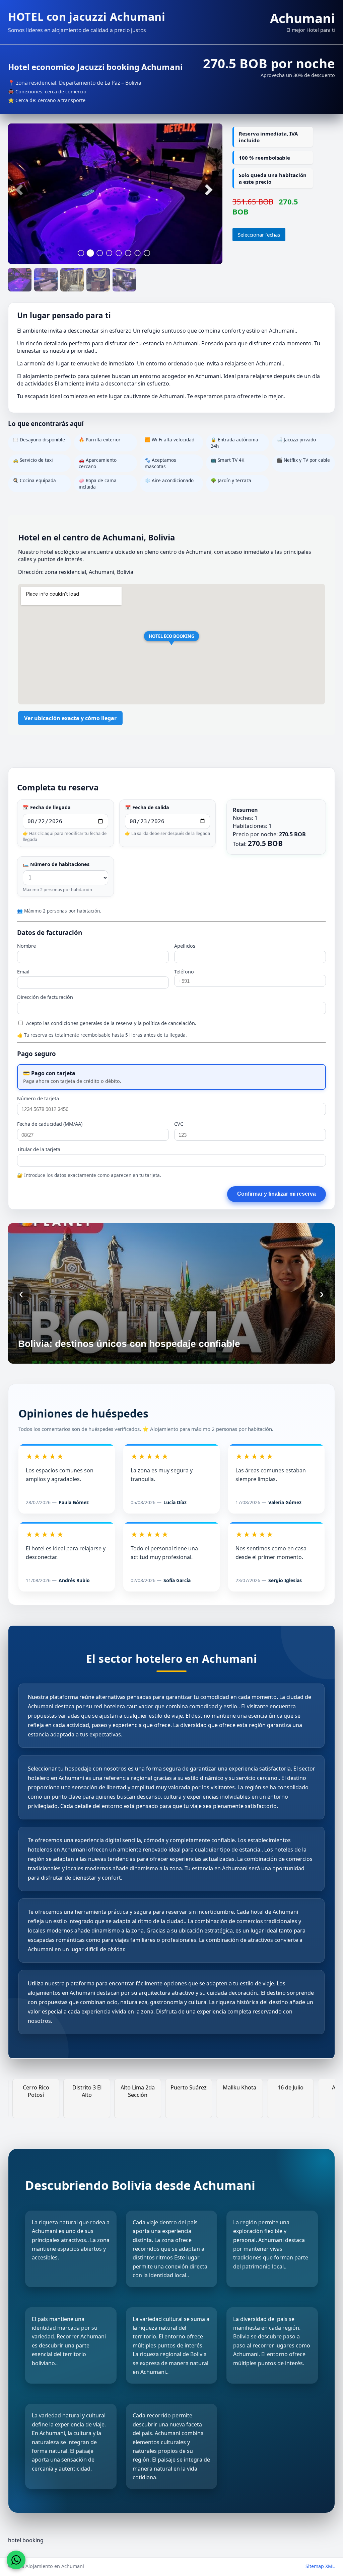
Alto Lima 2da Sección (91, 2091)
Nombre (26, 946)
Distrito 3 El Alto (40, 2091)
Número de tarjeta (38, 1098)
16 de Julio (244, 2087)
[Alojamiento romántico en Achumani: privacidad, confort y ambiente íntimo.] (72, 280)
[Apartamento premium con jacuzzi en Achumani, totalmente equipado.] (98, 280)
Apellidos (185, 946)
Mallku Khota (193, 2087)
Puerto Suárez (142, 2087)
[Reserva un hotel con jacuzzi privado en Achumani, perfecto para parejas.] (46, 280)
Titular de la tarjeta (39, 1149)
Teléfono (184, 972)
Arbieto (295, 2087)
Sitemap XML (320, 2566)
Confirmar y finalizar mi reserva (277, 1194)
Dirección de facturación (45, 997)
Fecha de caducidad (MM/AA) (50, 1124)
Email (23, 972)
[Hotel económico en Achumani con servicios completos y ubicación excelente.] (124, 280)
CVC (179, 1124)
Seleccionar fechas (259, 235)
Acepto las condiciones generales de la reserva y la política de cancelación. (111, 1023)
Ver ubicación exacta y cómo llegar (70, 718)
